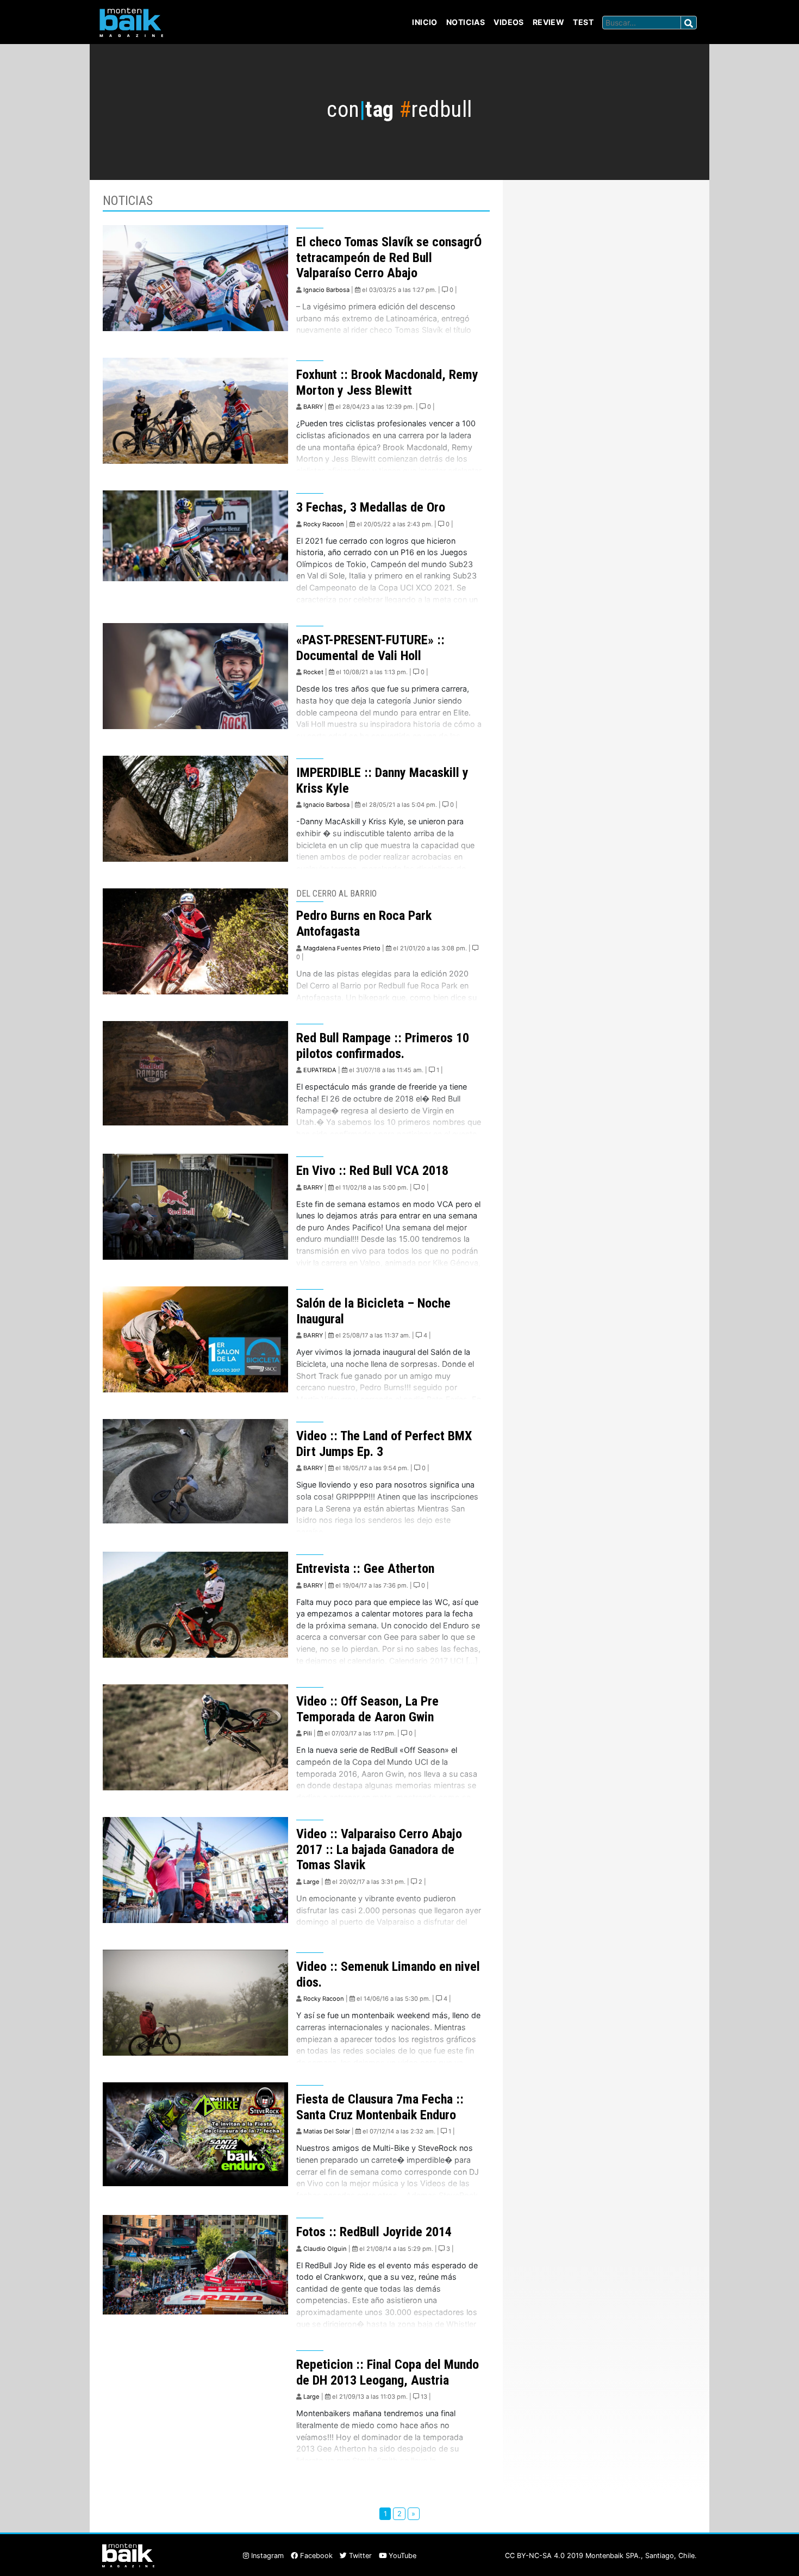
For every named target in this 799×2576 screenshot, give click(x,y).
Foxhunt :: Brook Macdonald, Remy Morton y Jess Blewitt (387, 382)
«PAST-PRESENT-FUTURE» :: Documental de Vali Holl (370, 648)
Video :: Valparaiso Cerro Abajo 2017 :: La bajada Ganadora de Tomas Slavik (379, 1850)
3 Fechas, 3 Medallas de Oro (371, 507)
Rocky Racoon (324, 524)
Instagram (266, 2556)
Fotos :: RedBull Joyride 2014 (374, 2232)
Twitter (359, 2556)
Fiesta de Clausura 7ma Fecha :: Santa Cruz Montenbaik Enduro (380, 2107)
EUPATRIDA (320, 1070)
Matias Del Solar (327, 2131)
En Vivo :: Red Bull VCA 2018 (372, 1171)
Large (311, 1882)
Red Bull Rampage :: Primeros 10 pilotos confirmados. (383, 1046)
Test (583, 22)
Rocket (313, 672)
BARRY (313, 407)
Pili (308, 1733)
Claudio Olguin (325, 2249)
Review (549, 22)
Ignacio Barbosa (326, 290)
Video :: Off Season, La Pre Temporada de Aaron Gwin (367, 1709)
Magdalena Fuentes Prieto (342, 948)
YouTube (401, 2556)
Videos (509, 22)
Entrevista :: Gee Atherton (365, 1569)
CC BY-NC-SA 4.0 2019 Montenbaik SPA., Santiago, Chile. (601, 2556)
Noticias (466, 22)
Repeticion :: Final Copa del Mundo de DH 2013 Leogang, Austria (388, 2372)
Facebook (315, 2556)
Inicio (425, 22)
